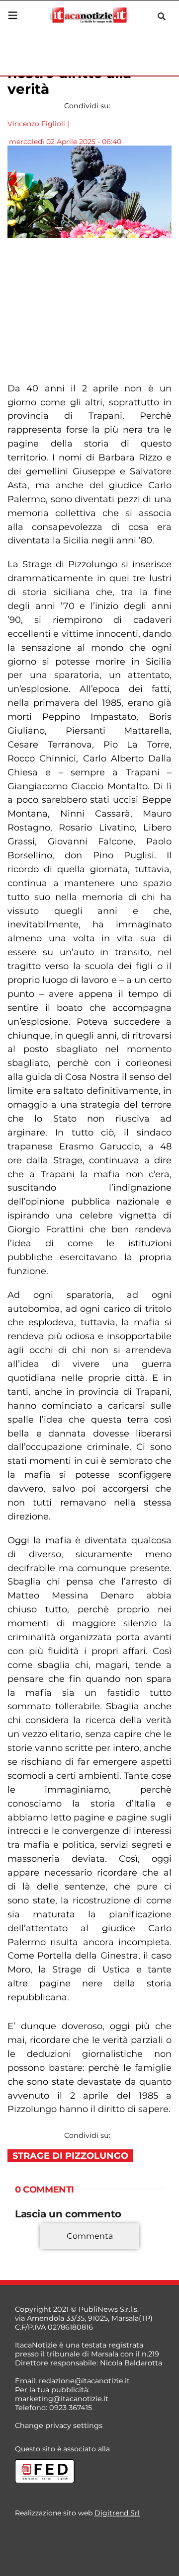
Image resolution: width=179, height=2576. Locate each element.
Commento (36, 2251)
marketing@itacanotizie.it (62, 2399)
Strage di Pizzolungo (70, 2156)
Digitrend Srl (117, 2513)
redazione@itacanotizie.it (84, 2381)
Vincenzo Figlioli (36, 124)
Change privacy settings (59, 2425)
